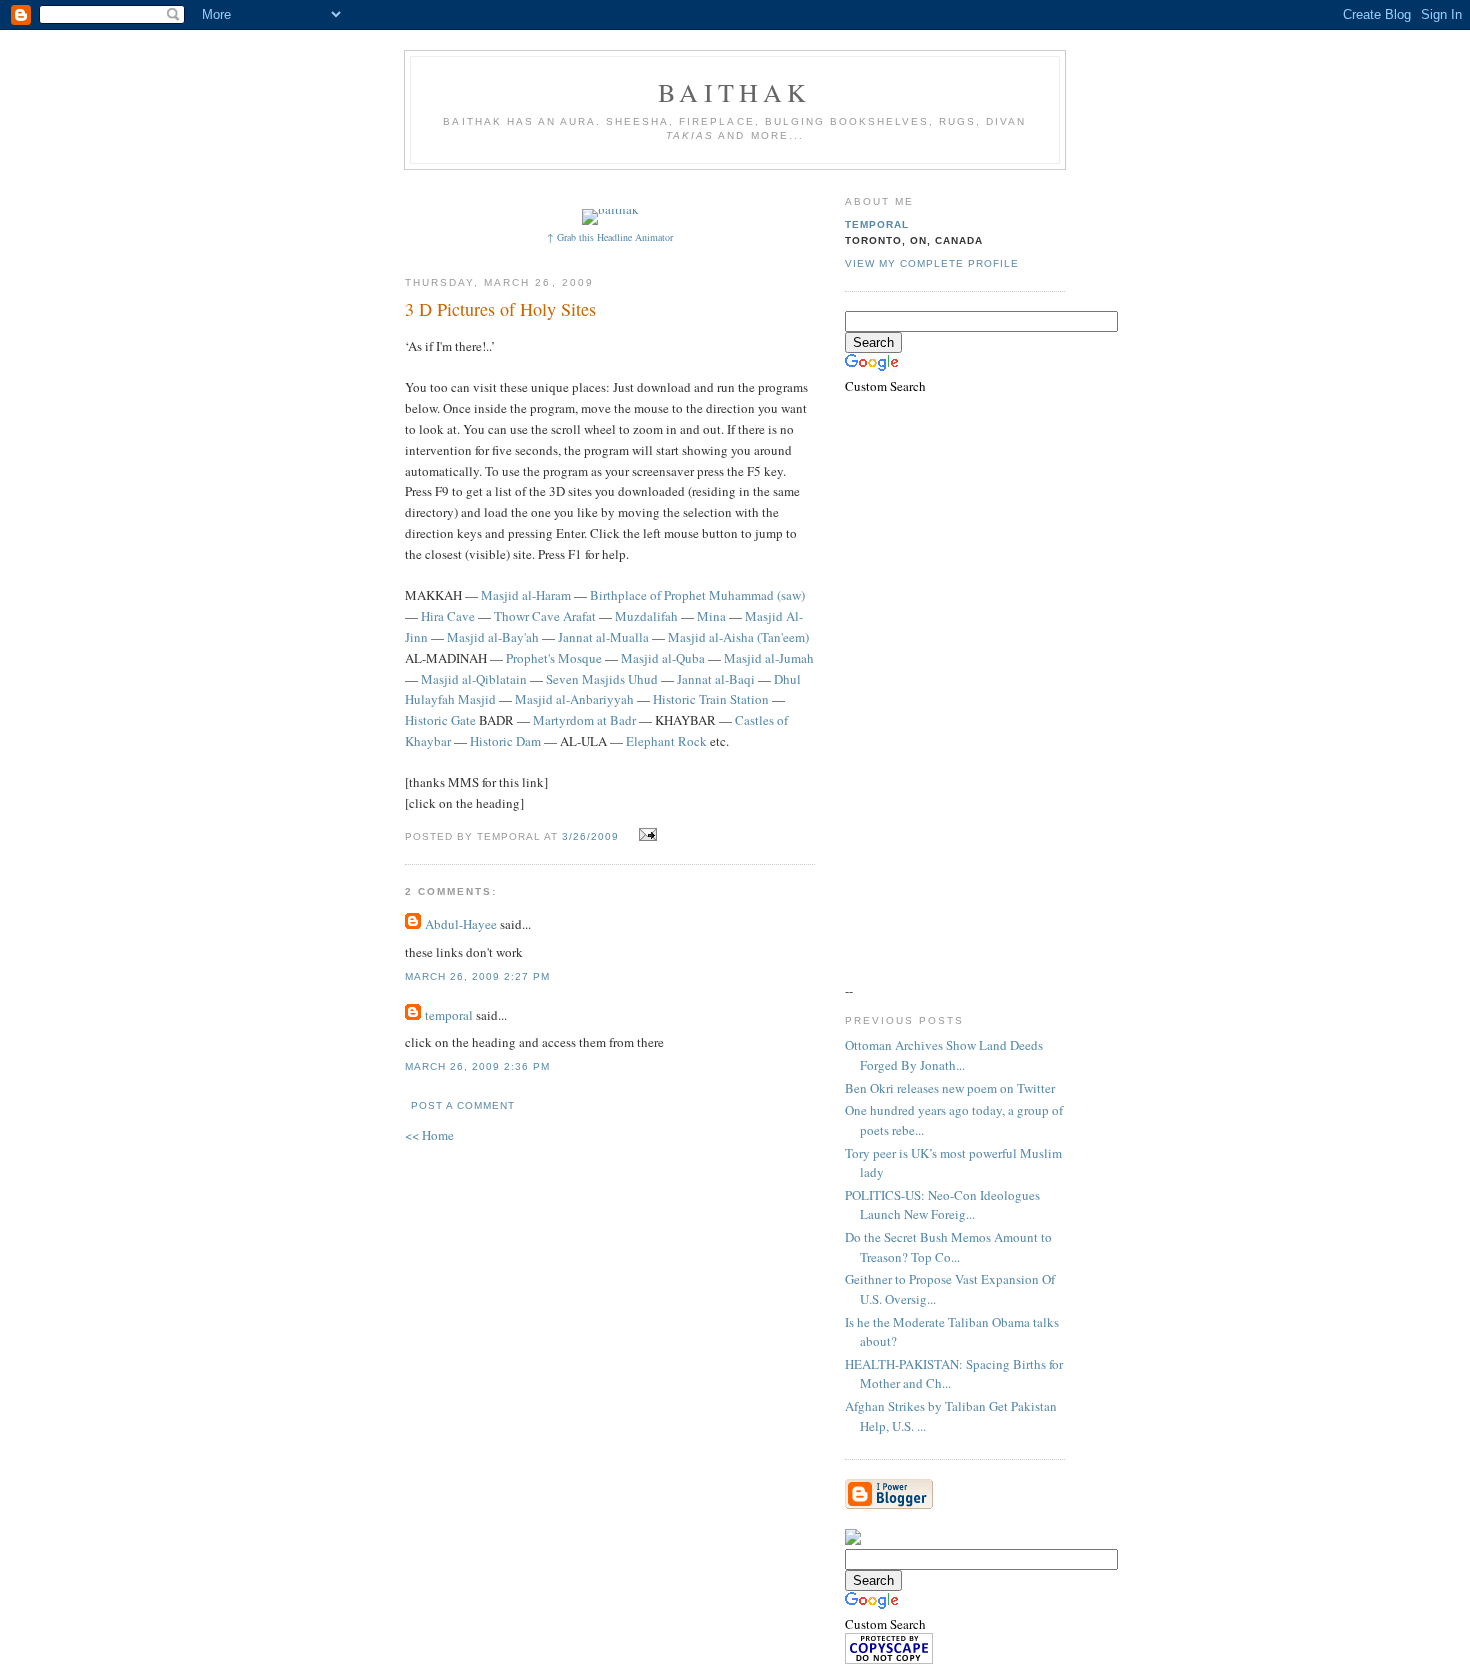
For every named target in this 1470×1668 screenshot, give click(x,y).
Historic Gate (440, 720)
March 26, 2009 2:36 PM (477, 1066)
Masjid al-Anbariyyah (574, 699)
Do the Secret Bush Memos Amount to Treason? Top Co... (948, 1247)
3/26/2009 (590, 836)
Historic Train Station (711, 699)
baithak (734, 92)
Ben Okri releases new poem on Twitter (950, 1088)
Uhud (643, 679)
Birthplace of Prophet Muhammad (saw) (697, 595)
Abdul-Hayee (461, 924)
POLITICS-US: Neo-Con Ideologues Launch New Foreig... (942, 1205)
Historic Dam (505, 741)
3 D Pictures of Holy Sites (500, 309)
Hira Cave (448, 616)
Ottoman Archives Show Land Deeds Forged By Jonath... (944, 1055)
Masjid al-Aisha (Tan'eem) (738, 637)
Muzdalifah (646, 616)
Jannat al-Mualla (603, 637)
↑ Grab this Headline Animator (610, 237)
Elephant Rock (666, 741)
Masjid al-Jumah (769, 658)
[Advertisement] (772, 187)
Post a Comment (463, 1105)
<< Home (429, 1135)
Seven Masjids (585, 679)
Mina (711, 616)
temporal (449, 1015)
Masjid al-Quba (663, 658)
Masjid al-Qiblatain (474, 679)
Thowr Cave (527, 616)
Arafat (579, 616)
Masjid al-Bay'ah (493, 637)
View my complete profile (932, 263)
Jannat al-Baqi (716, 679)
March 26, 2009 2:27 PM (477, 976)
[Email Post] (645, 835)
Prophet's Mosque (554, 658)
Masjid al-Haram (526, 595)
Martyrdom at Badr (584, 720)
